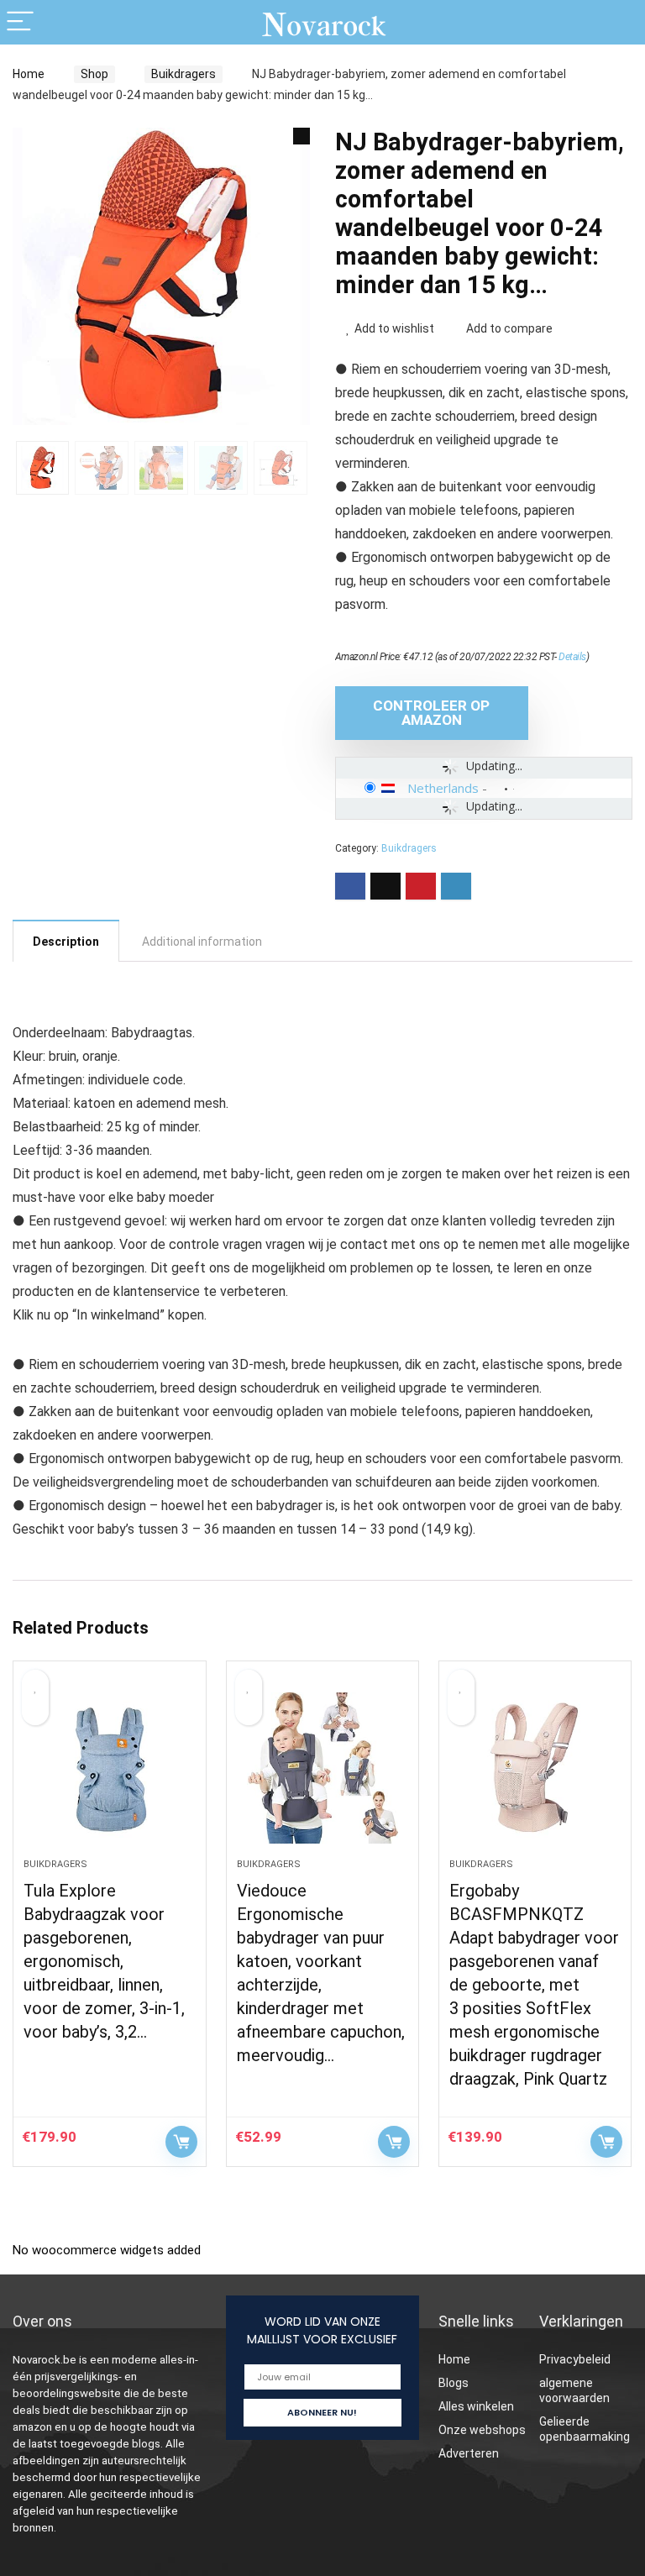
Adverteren (469, 2453)
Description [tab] (66, 942)
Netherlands (443, 788)
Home (29, 74)
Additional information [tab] (202, 942)
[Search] (619, 22)
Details (572, 657)
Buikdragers (184, 74)
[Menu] (20, 22)
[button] (302, 136)
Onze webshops (482, 2430)
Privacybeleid (575, 2359)
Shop (94, 74)
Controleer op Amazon (431, 713)
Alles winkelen (476, 2406)
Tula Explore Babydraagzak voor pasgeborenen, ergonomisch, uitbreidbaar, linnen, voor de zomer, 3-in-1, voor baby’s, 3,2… (104, 1961)
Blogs (454, 2383)
